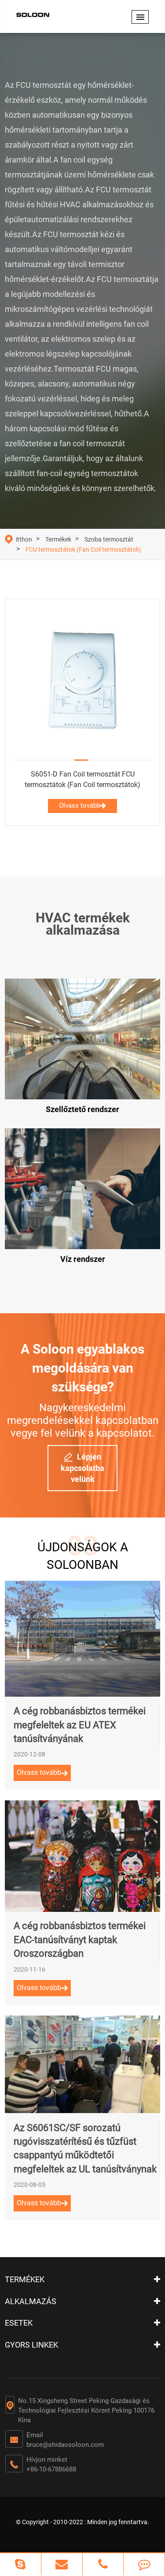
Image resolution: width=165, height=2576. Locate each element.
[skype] (20, 2564)
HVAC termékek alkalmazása (83, 924)
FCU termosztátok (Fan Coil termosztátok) (83, 549)
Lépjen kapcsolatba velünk (82, 1468)
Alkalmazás (31, 2301)
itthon (24, 539)
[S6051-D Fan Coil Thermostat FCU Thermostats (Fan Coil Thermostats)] (82, 680)
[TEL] (103, 2564)
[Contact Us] (144, 2564)
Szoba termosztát (109, 539)
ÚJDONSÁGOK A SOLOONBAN (83, 1556)
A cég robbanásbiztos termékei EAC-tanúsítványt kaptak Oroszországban (80, 1940)
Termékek (58, 539)
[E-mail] (62, 2564)
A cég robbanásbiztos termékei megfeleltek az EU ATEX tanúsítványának (80, 1725)
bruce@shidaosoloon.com (65, 2445)
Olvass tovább (80, 806)
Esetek (19, 2323)
